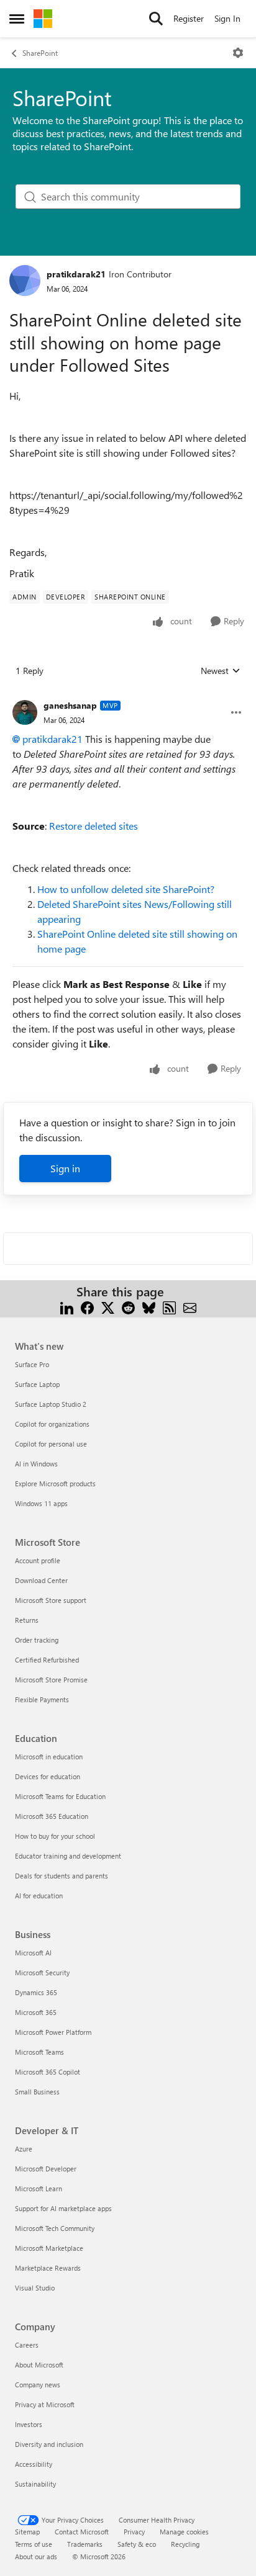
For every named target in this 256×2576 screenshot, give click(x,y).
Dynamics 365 (36, 1992)
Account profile (38, 1560)
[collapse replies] (128, 696)
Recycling (185, 2544)
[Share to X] (108, 1307)
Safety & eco (137, 2544)
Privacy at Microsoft (45, 2404)
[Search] (156, 19)
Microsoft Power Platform (53, 2032)
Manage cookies (184, 2532)
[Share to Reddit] (128, 1307)
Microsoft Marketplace (49, 2248)
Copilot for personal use (51, 1444)
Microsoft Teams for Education (60, 1796)
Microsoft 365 (36, 2012)
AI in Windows (36, 1464)
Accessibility (34, 2464)
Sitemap (27, 2532)
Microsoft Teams (39, 2052)
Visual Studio (35, 2288)
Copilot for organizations (52, 1424)
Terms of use (34, 2544)
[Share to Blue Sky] (149, 1307)
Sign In (227, 18)
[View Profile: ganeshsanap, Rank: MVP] (25, 712)
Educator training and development (68, 1856)
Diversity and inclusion (49, 2444)
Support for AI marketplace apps (63, 2208)
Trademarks (85, 2544)
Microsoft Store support (51, 1600)
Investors (29, 2424)
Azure (24, 2149)
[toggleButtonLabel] (238, 53)
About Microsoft (39, 2365)
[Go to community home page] (43, 19)
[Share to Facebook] (87, 1307)
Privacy (134, 2532)
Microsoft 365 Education (52, 1816)
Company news (38, 2385)
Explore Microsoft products (55, 1483)
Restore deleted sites (94, 826)
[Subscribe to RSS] (169, 1307)
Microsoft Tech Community (55, 2228)
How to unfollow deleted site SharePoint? (126, 889)
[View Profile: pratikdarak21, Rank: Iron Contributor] (25, 280)
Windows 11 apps (41, 1503)
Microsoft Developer (46, 2169)
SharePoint (40, 53)
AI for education (39, 1896)
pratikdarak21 (76, 274)
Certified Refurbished (47, 1660)
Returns (27, 1620)
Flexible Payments (42, 1699)
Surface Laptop (37, 1384)
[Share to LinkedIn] (67, 1307)
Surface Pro (32, 1364)
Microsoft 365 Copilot (48, 2072)
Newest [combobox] (221, 671)
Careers (27, 2345)
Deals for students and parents (62, 1876)
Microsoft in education (49, 1757)
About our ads (36, 2556)
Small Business (37, 2092)
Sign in (65, 1168)
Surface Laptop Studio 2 (51, 1404)
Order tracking (37, 1640)
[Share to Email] (190, 1307)
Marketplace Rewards (48, 2268)
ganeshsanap (70, 705)
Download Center (41, 1580)
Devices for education (48, 1776)
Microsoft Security (42, 1972)
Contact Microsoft (82, 2532)
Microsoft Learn (39, 2188)
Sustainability (35, 2484)
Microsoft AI (33, 1953)
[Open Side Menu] (17, 19)
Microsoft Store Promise (51, 1680)
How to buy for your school (55, 1836)
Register (189, 18)
